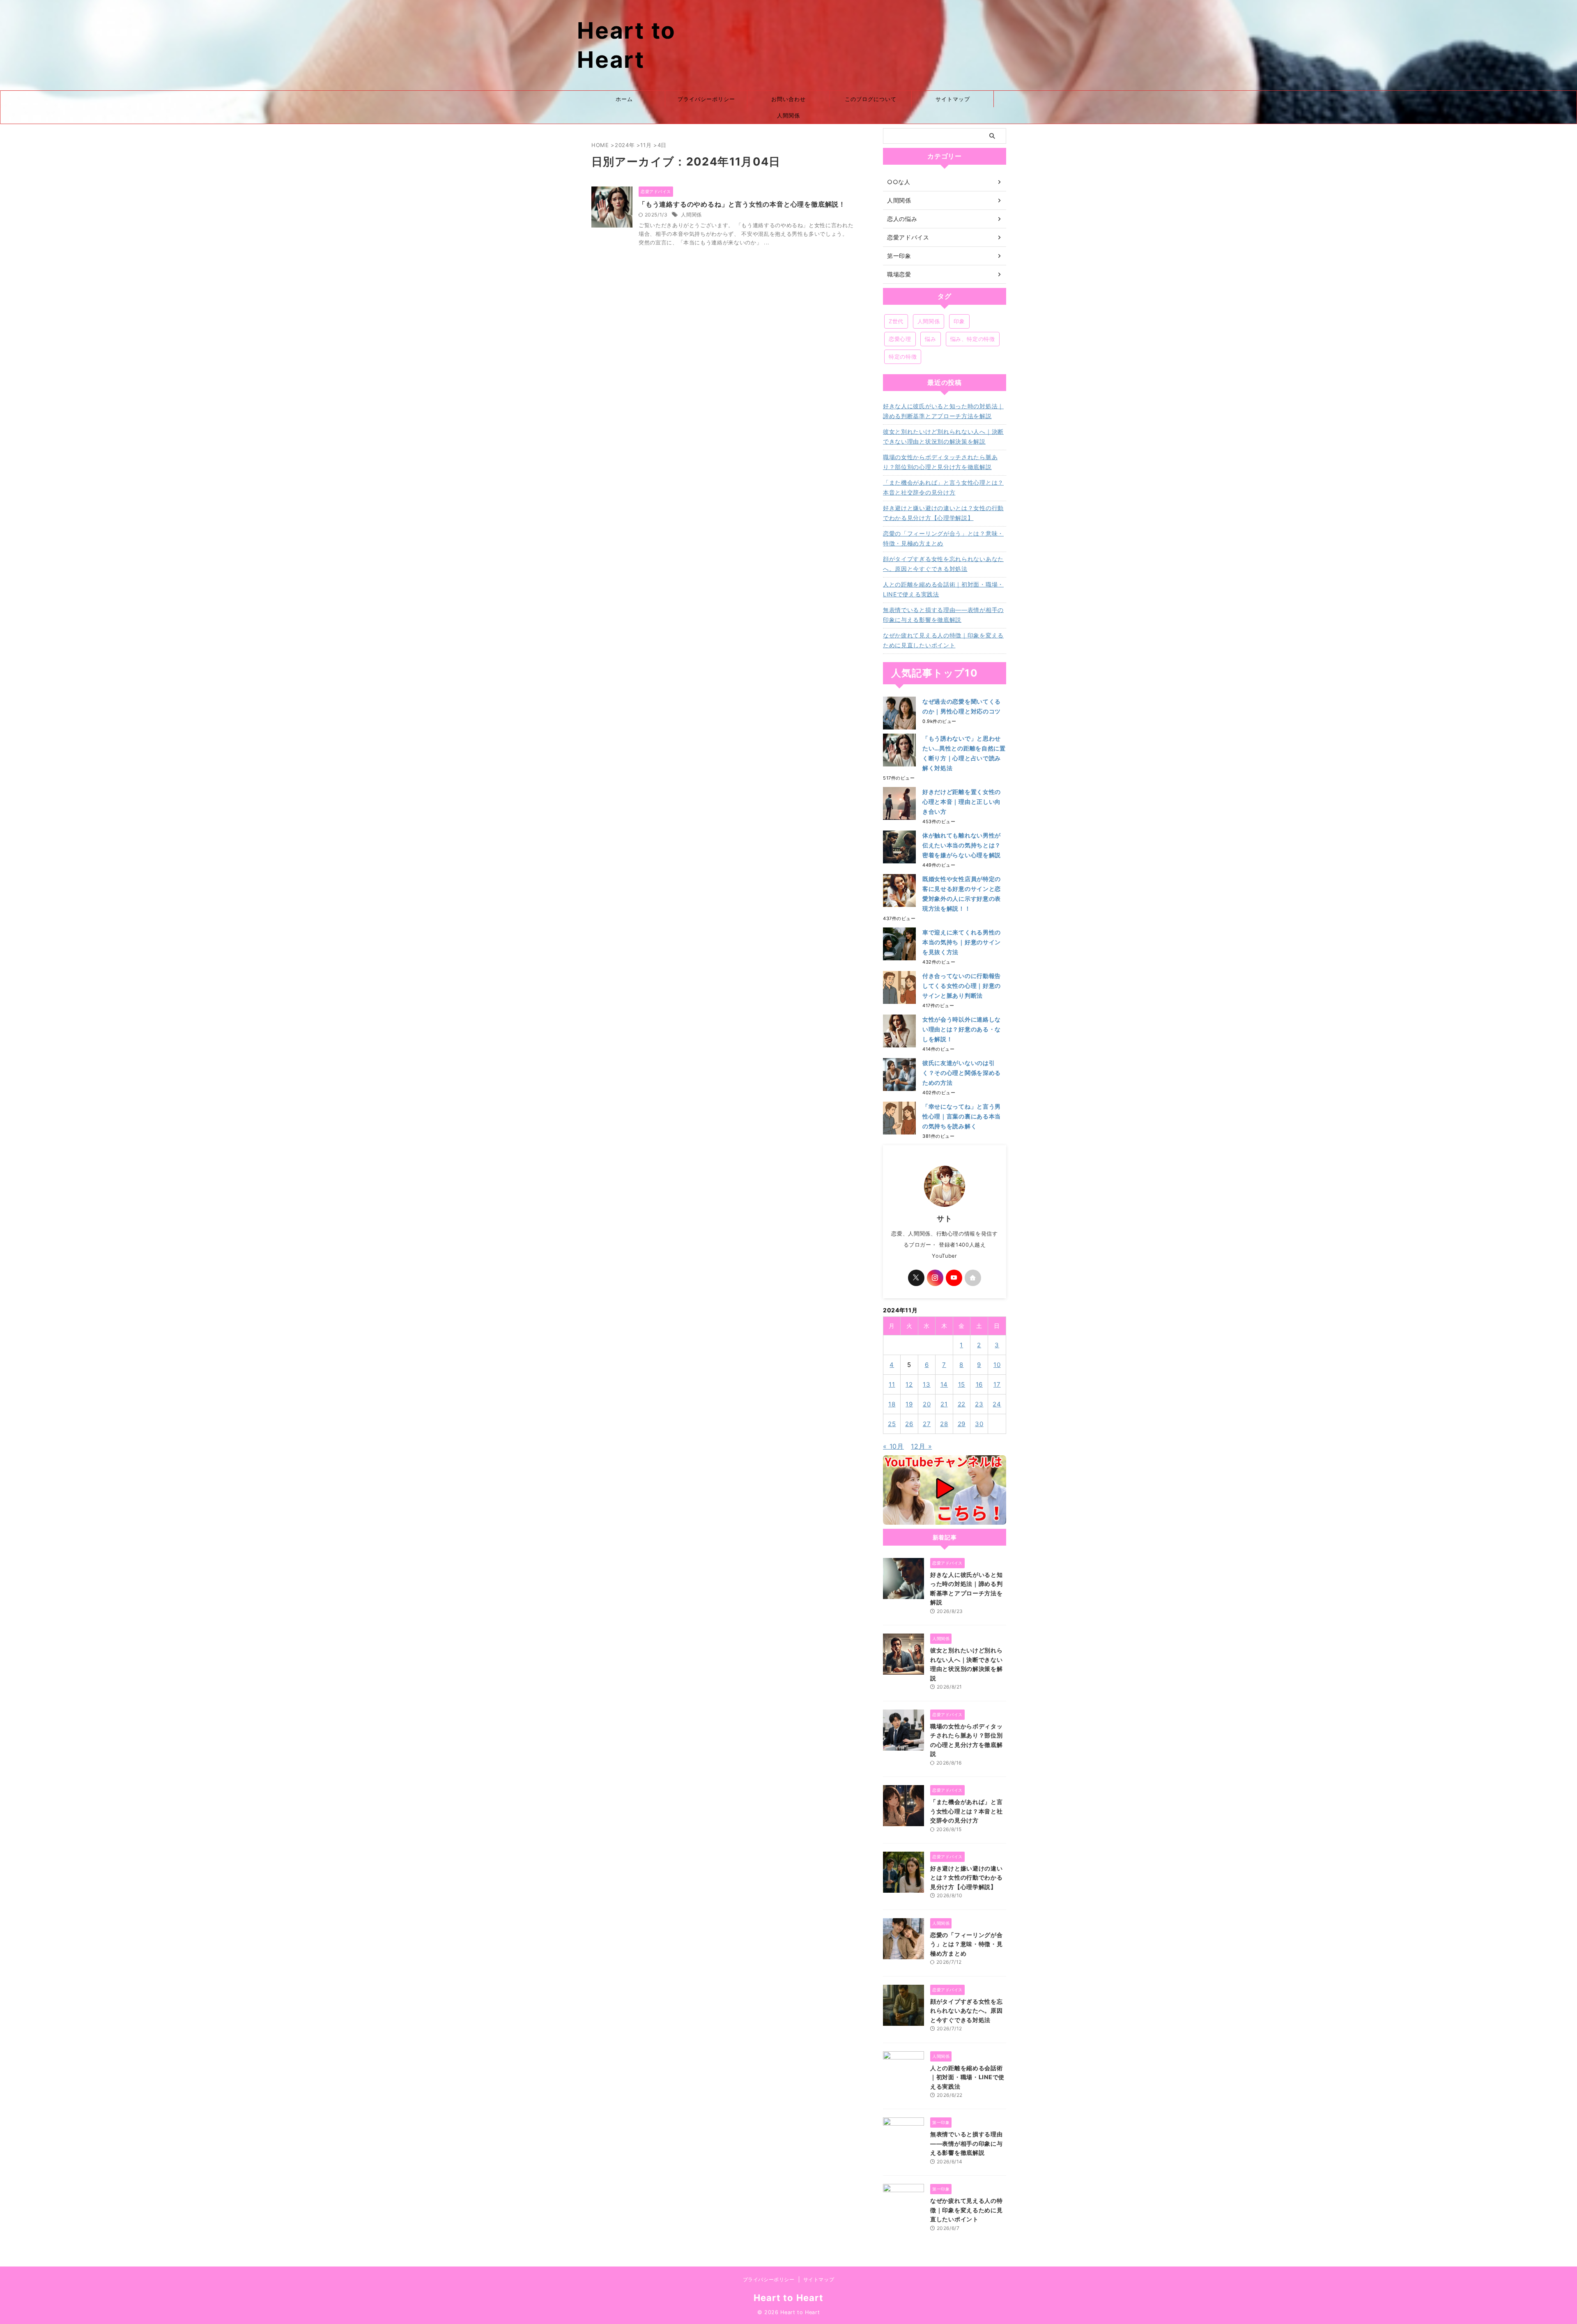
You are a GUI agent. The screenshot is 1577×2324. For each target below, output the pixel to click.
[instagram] (935, 1278)
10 (997, 1365)
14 (944, 1384)
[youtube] (954, 1278)
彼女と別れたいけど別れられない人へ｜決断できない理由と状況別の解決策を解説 (943, 436)
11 (892, 1384)
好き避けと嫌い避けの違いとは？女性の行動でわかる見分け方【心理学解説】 (943, 513)
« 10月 (893, 1446)
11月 (646, 145)
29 (962, 1424)
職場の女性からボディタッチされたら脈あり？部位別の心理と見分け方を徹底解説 (940, 462)
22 (962, 1404)
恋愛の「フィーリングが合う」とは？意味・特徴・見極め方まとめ (943, 538)
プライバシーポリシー (706, 99)
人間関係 (788, 115)
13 (927, 1384)
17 (997, 1384)
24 (997, 1404)
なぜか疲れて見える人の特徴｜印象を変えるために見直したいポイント (943, 640)
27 (927, 1424)
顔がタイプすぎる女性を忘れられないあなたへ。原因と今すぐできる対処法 (943, 564)
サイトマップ (953, 99)
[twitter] (916, 1278)
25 (892, 1424)
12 (909, 1384)
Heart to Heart (788, 2298)
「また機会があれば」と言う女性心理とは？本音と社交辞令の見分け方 (943, 487)
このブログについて (871, 99)
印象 (959, 321)
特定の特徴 (903, 357)
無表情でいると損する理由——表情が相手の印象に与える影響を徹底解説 (943, 615)
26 (909, 1424)
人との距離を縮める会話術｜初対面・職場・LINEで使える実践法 (943, 589)
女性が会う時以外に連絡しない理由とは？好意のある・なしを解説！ (962, 1029)
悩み (930, 339)
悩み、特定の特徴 (973, 339)
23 (979, 1404)
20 (927, 1404)
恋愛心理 (900, 339)
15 (962, 1384)
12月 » (921, 1446)
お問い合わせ (788, 99)
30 (979, 1424)
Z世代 (896, 321)
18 (892, 1404)
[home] (973, 1278)
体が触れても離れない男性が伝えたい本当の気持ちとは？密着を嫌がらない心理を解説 (962, 845)
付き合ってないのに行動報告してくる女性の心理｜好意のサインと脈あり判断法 (962, 986)
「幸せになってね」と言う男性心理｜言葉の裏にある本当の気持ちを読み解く (962, 1116)
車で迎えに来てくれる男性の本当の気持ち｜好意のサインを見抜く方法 (962, 942)
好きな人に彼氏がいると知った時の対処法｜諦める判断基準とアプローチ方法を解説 (943, 411)
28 (944, 1424)
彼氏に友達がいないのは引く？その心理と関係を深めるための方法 (962, 1073)
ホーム (624, 99)
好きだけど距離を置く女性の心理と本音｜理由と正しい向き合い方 (962, 802)
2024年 (625, 145)
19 (909, 1404)
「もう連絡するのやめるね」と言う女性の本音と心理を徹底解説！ (742, 204)
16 (979, 1384)
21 (944, 1404)
